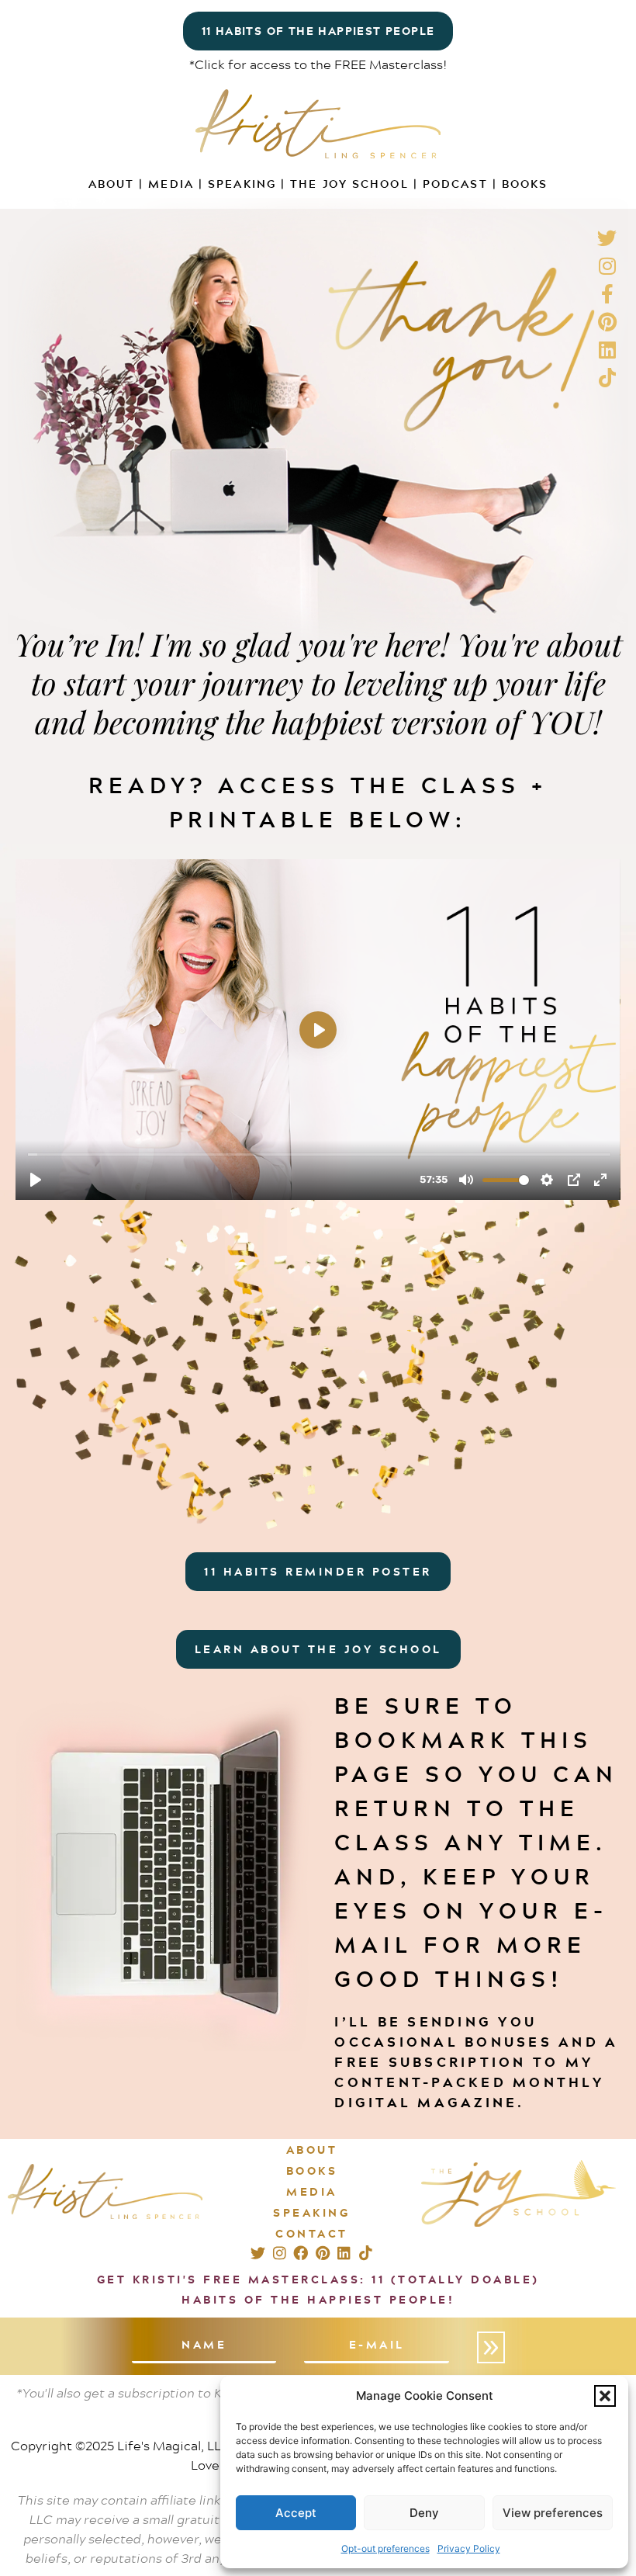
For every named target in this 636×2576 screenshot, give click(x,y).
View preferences (553, 2513)
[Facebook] (301, 2253)
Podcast (455, 184)
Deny (424, 2513)
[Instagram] (280, 2253)
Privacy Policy (469, 2548)
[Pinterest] (322, 2253)
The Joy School (349, 184)
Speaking (242, 184)
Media (171, 184)
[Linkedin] (344, 2253)
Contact (312, 2233)
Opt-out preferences (385, 2548)
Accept (296, 2513)
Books (525, 184)
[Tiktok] (366, 2253)
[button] (605, 2396)
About (112, 184)
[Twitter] (258, 2253)
